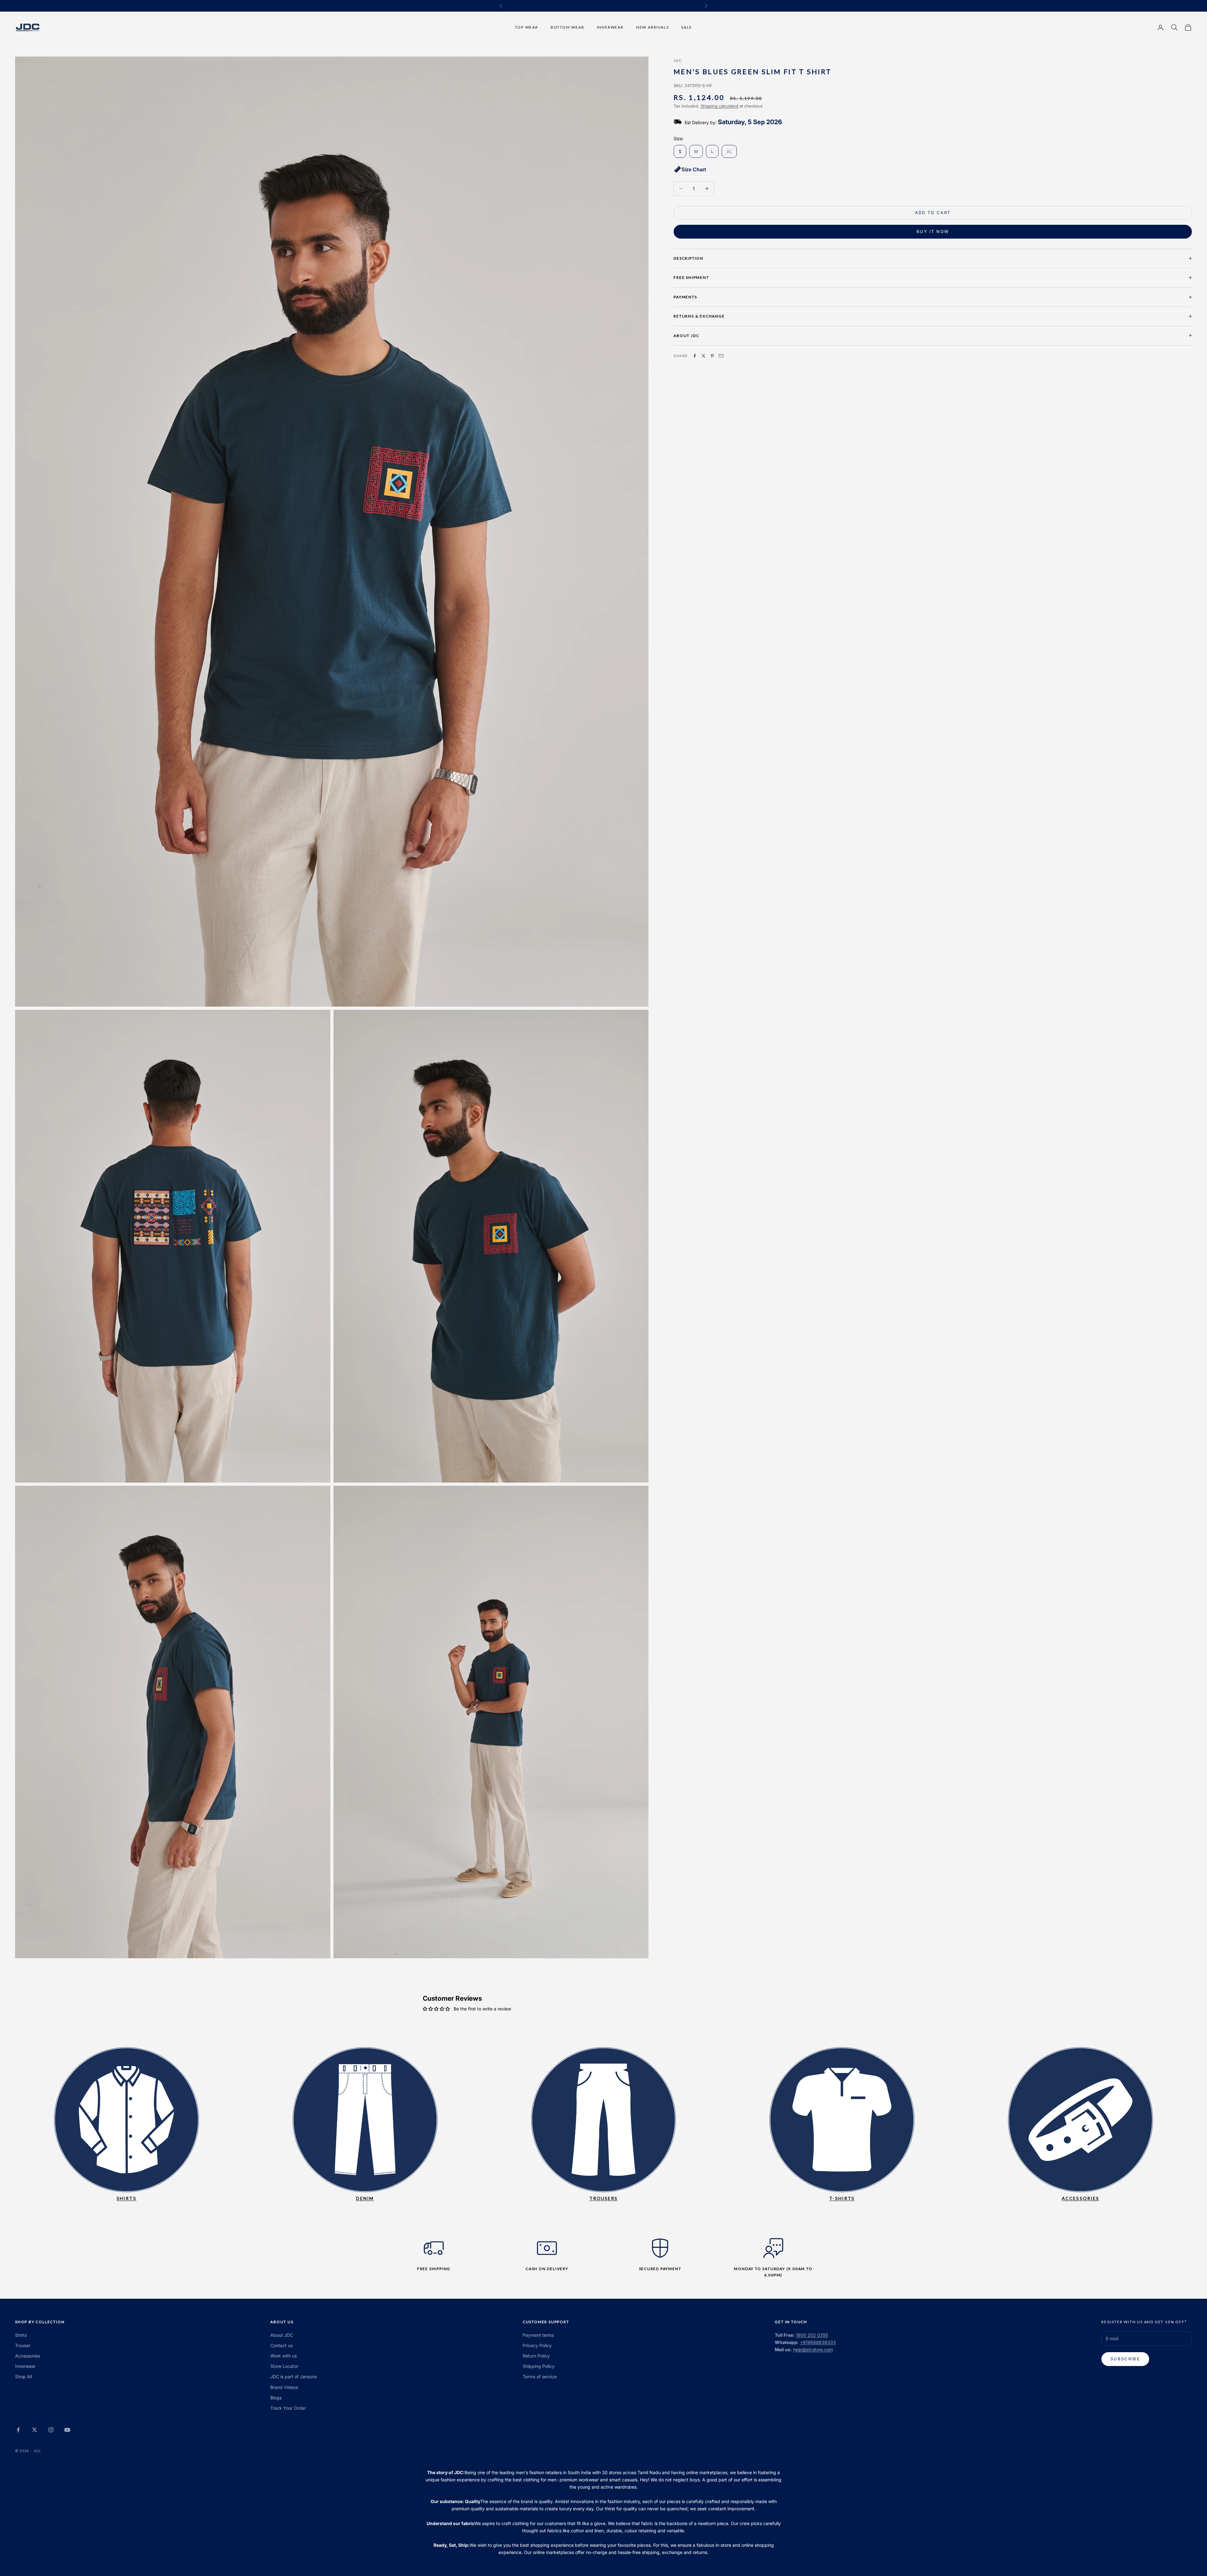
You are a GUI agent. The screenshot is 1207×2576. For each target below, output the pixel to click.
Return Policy (536, 2356)
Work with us (284, 2356)
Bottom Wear (568, 27)
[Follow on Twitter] (35, 2430)
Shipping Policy (539, 2366)
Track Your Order (288, 2408)
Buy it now (933, 231)
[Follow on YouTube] (67, 2430)
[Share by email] (721, 356)
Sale (686, 27)
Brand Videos (284, 2387)
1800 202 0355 (812, 2335)
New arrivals (653, 27)
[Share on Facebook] (695, 356)
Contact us (281, 2345)
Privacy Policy (537, 2345)
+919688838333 (818, 2342)
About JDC (282, 2335)
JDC (678, 61)
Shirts (21, 2335)
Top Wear (526, 27)
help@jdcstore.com (813, 2349)
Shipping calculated (719, 106)
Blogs (276, 2398)
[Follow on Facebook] (18, 2430)
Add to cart (933, 213)
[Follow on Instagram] (51, 2430)
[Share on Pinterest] (712, 356)
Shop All (24, 2377)
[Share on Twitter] (703, 356)
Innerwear (610, 27)
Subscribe (1125, 2359)
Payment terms (538, 2335)
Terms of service (540, 2377)
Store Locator (284, 2366)
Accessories (28, 2356)
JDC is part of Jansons (294, 2377)
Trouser (23, 2345)
